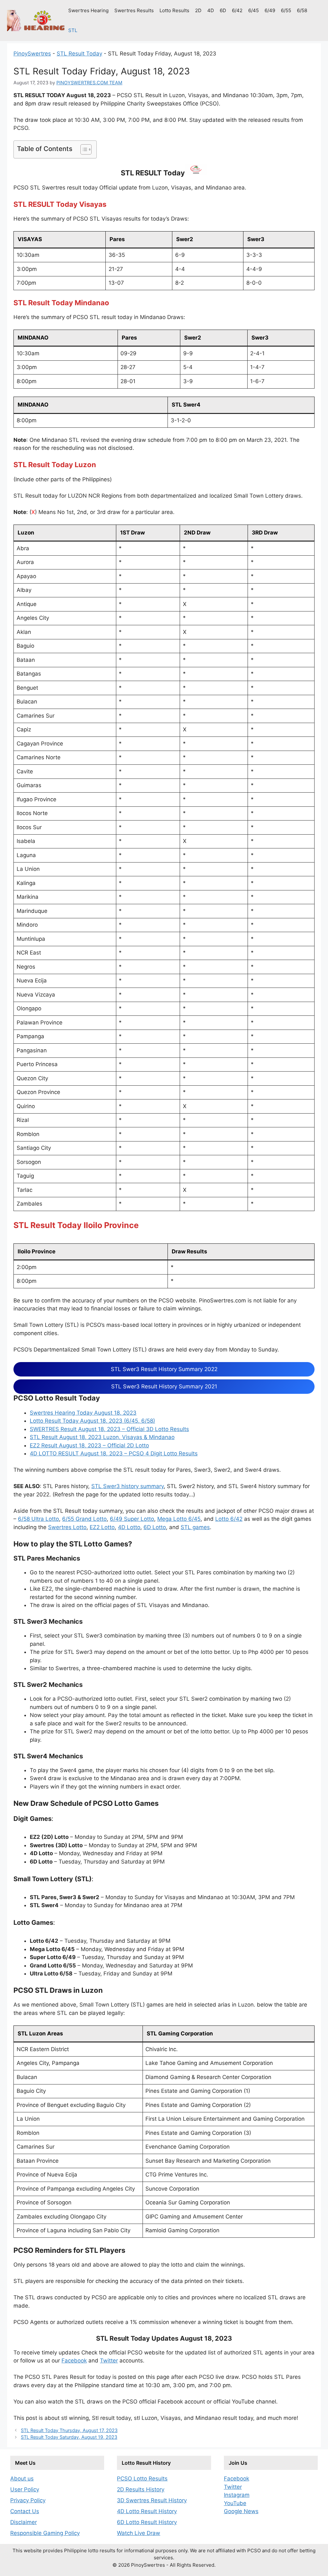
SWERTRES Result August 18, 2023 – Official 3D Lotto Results (109, 1429)
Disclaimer (24, 2522)
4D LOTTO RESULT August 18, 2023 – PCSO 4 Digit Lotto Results (114, 1453)
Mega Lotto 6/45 (179, 1519)
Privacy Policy (28, 2500)
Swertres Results (134, 10)
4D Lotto (129, 1527)
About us (22, 2479)
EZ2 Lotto (102, 1527)
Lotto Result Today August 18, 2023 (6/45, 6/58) (92, 1421)
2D (198, 10)
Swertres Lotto (67, 1527)
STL (73, 30)
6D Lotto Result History (147, 2522)
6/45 (254, 10)
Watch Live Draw (139, 2533)
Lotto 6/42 (229, 1519)
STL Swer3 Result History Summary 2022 (164, 1369)
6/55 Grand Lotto (84, 1519)
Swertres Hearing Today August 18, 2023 (83, 1413)
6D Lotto (155, 1527)
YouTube (235, 2503)
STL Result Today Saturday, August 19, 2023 (69, 2437)
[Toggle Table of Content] (83, 149)
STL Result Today (79, 54)
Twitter (109, 2361)
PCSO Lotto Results (142, 2479)
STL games (195, 1527)
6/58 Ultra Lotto (38, 1519)
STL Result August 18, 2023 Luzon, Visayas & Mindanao (102, 1437)
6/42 (237, 10)
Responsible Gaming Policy (45, 2533)
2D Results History (141, 2489)
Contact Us (25, 2511)
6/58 (302, 10)
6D (223, 10)
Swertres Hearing (88, 10)
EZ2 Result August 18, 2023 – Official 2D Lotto (89, 1445)
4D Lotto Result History (147, 2511)
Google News (241, 2511)
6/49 (270, 10)
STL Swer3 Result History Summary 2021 (164, 1386)
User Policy (25, 2489)
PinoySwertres (32, 54)
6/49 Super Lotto (132, 1519)
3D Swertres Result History (152, 2500)
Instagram (237, 2495)
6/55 (286, 10)
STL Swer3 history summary (127, 1486)
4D (211, 10)
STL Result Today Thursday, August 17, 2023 (69, 2430)
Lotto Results (174, 10)
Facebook (74, 2361)
